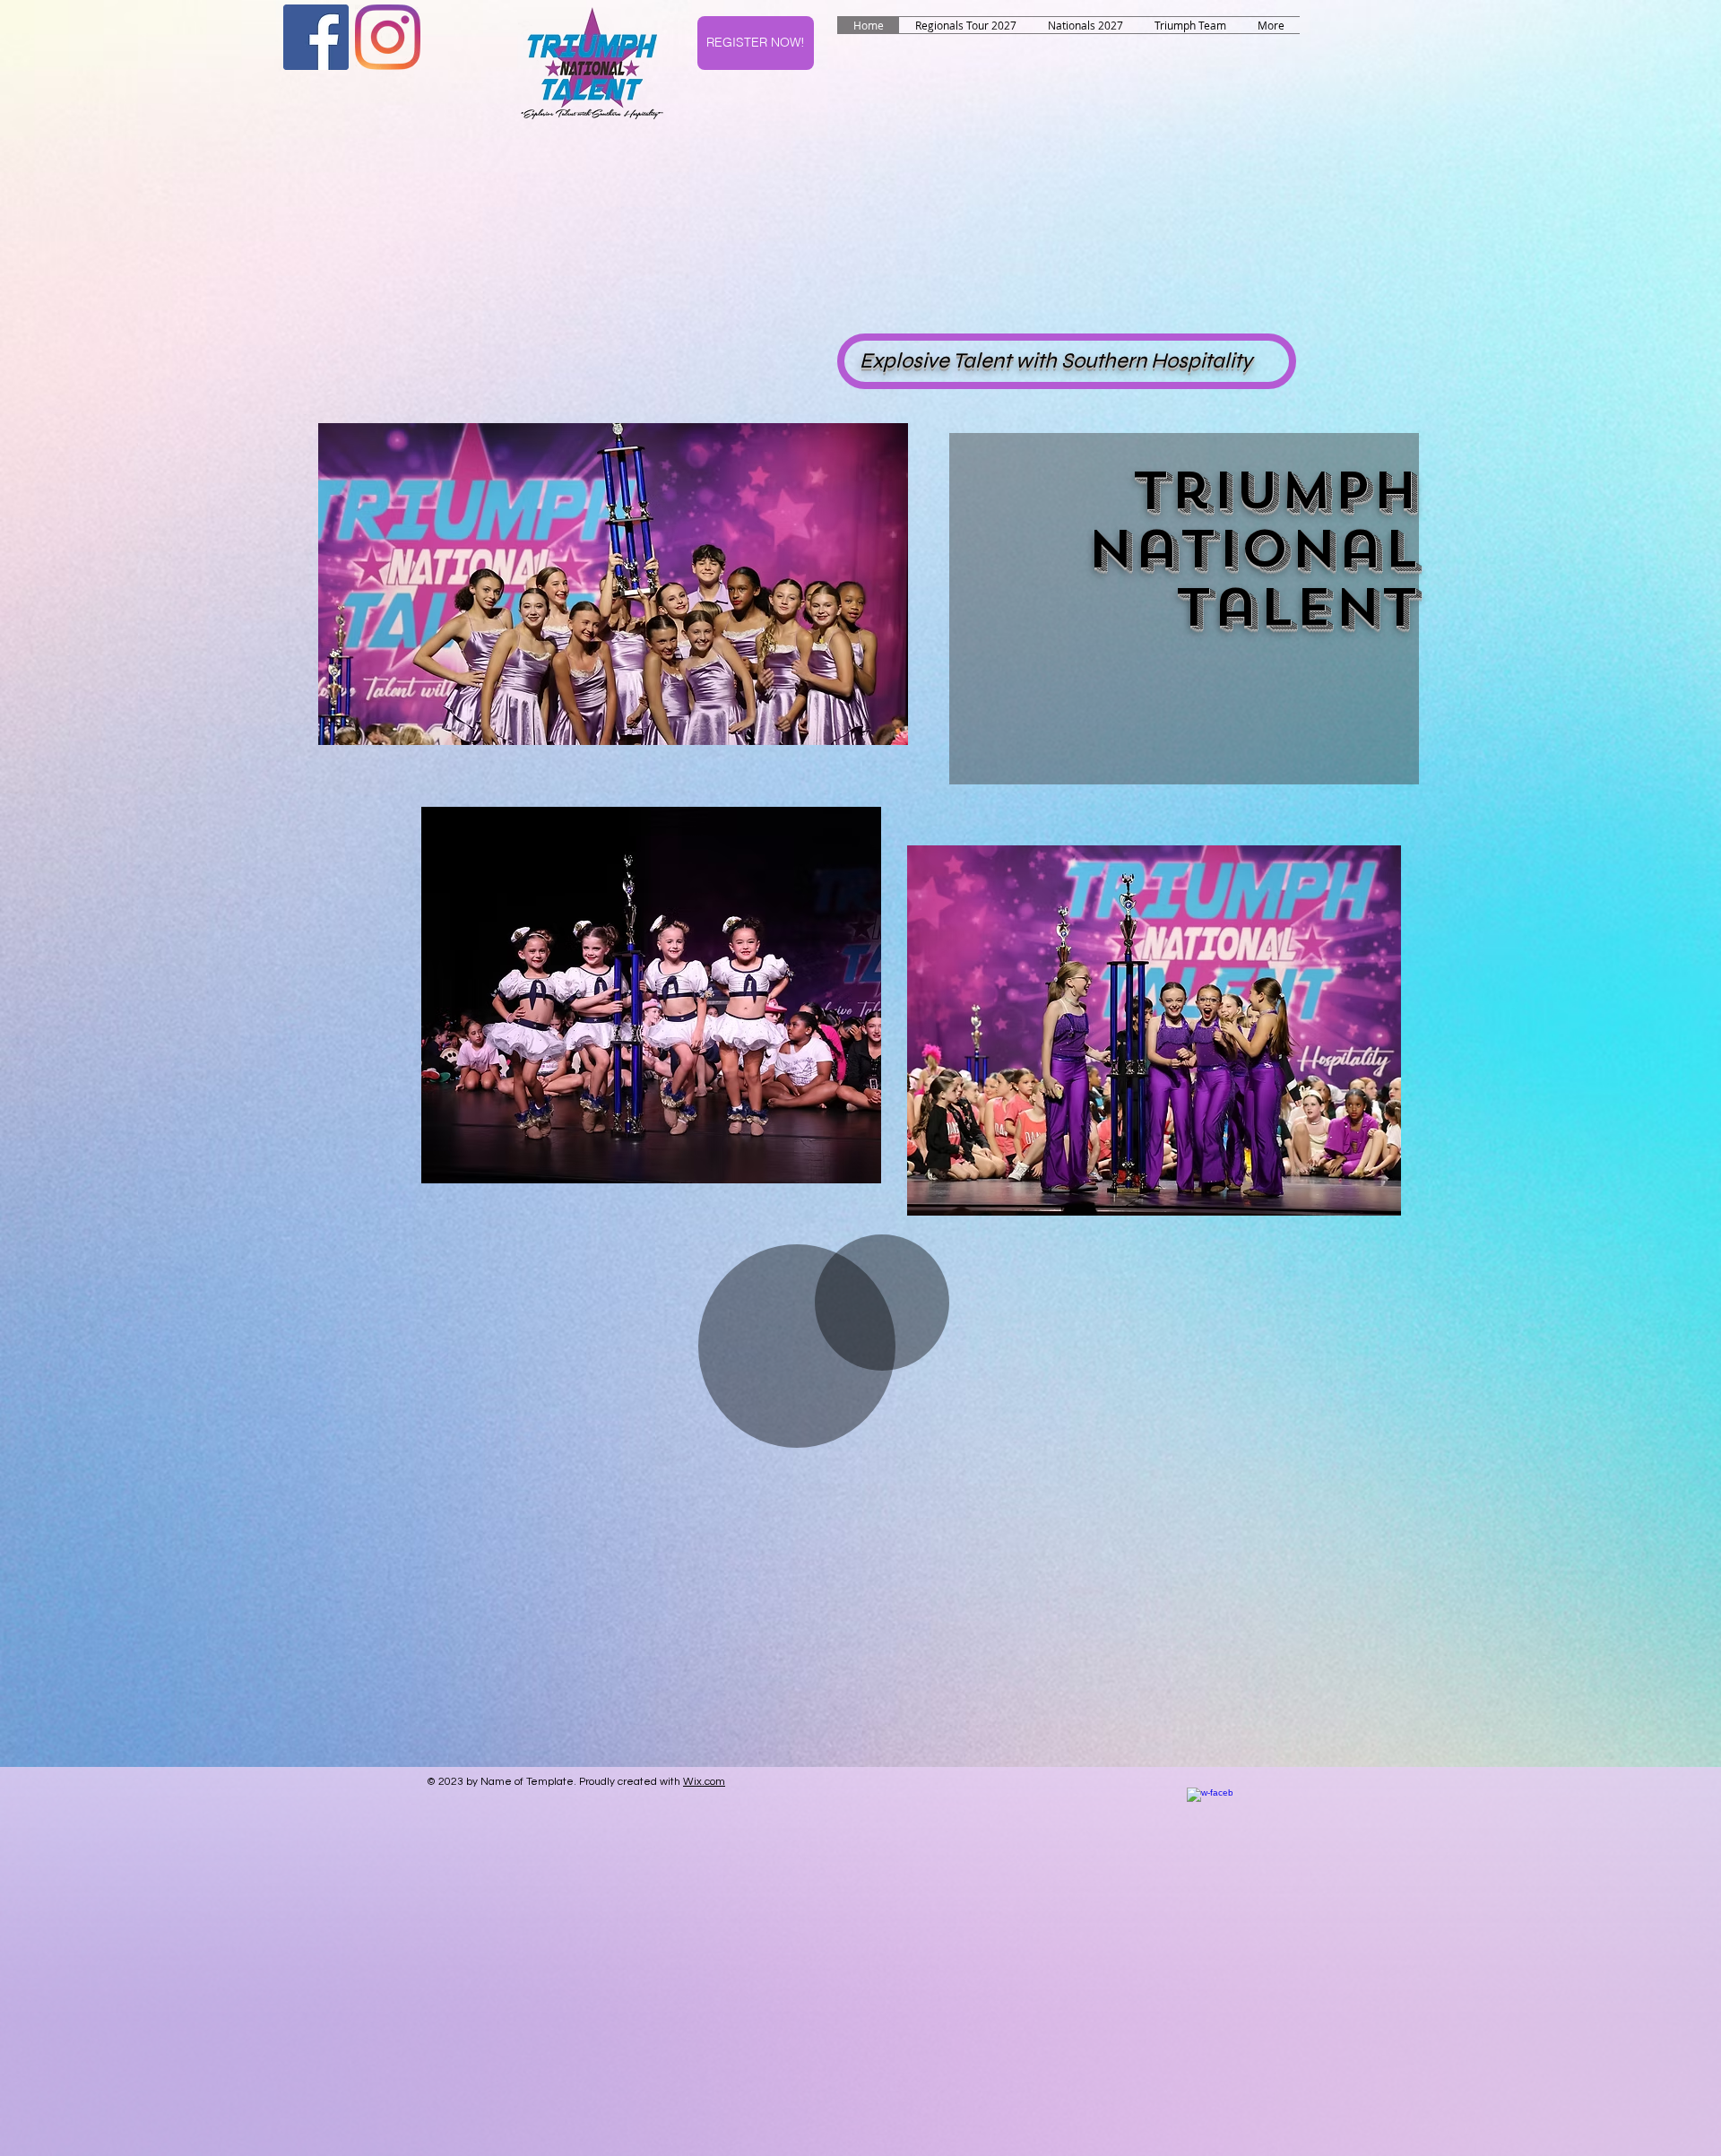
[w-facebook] (1210, 1810)
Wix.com (704, 1782)
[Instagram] (388, 37)
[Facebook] (316, 37)
